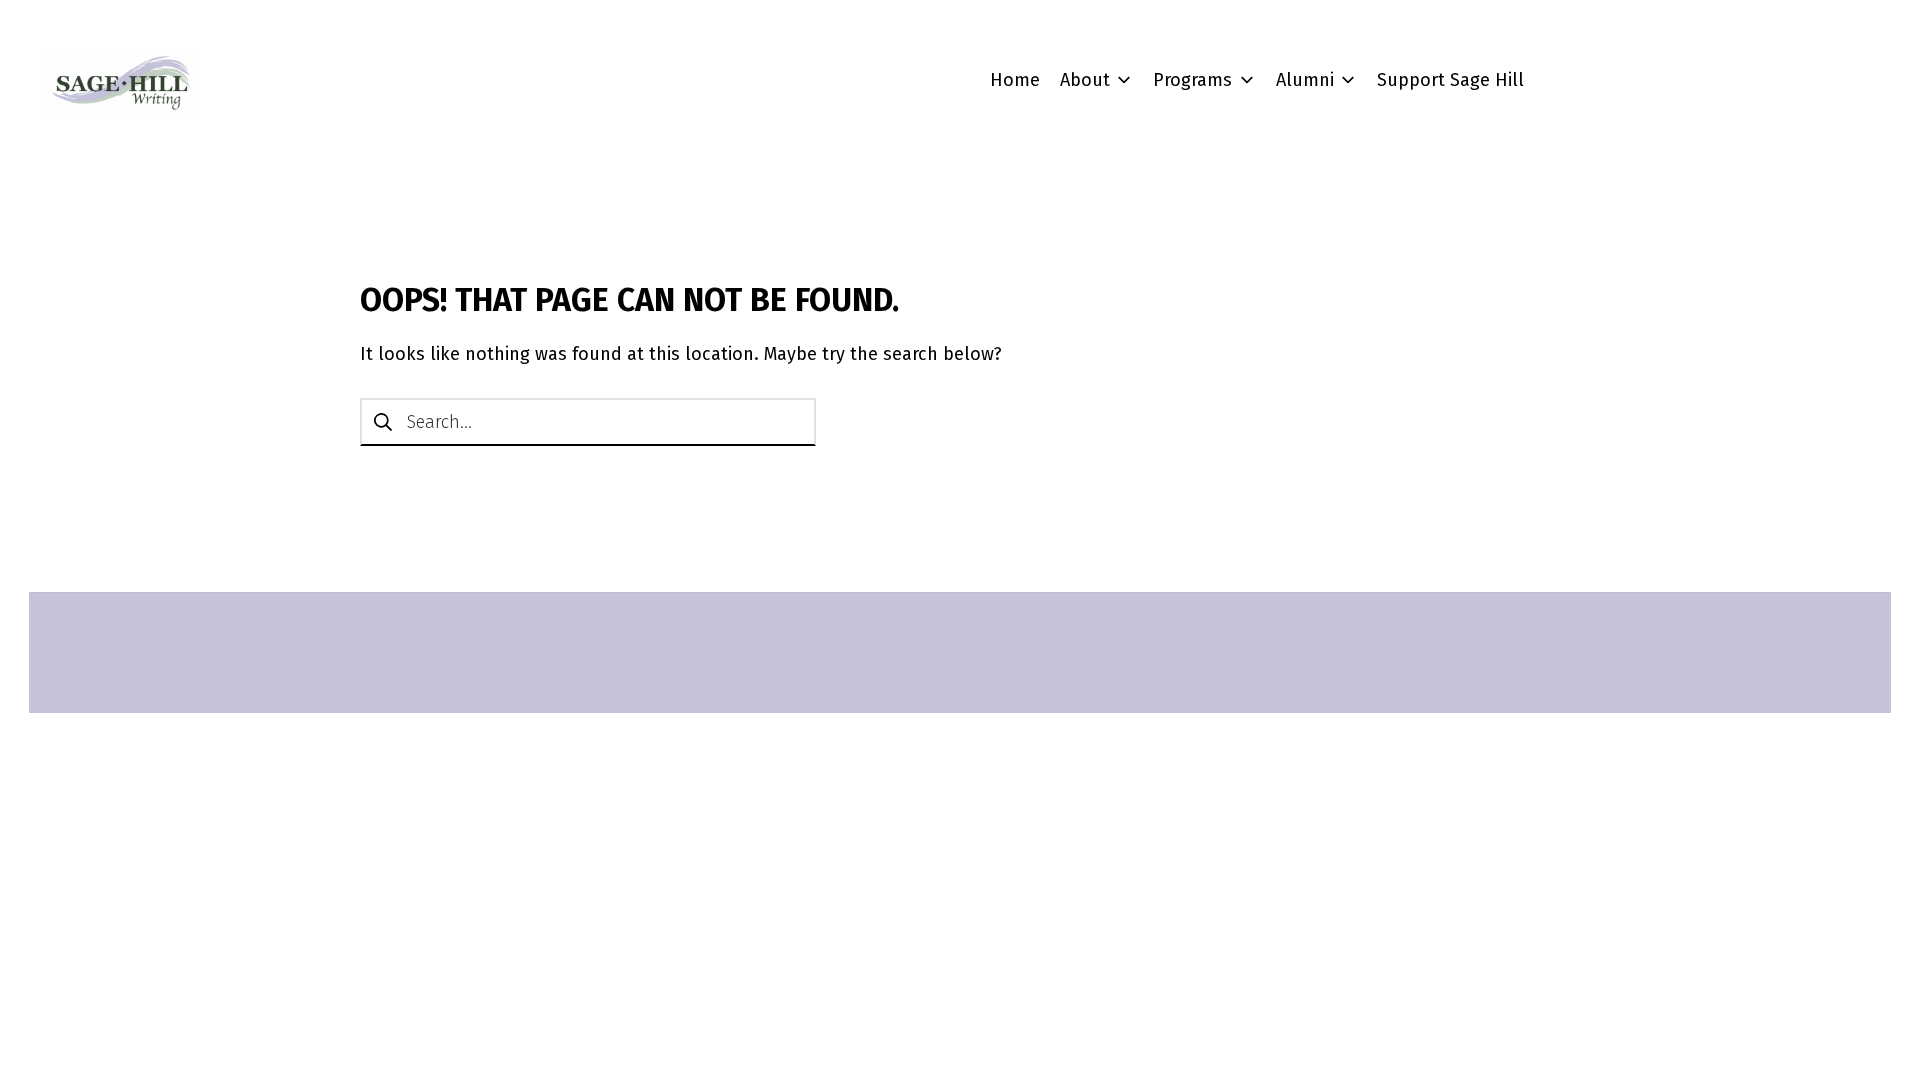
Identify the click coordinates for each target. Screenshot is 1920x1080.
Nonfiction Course (1263, 354)
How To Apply (1245, 516)
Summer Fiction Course (1284, 315)
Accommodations (1260, 685)
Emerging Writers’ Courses (1297, 276)
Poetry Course (1246, 432)
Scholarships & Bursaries (1292, 646)
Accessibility (1238, 724)
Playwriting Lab (1251, 393)
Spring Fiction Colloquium (1295, 236)
